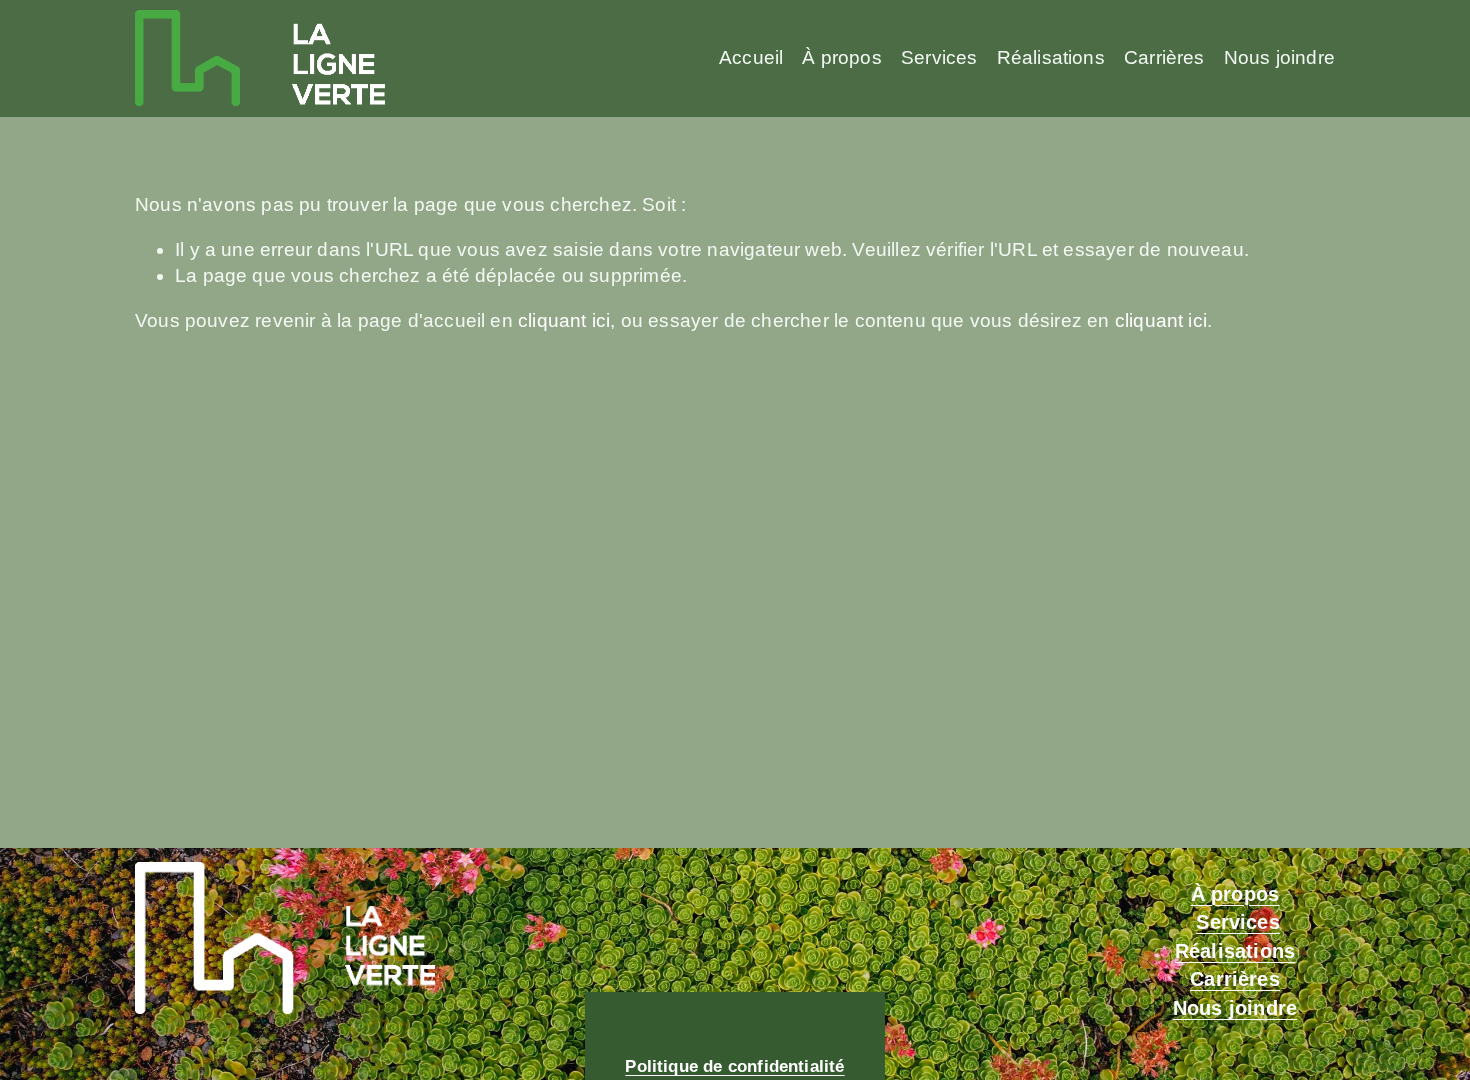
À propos (842, 57)
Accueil (751, 57)
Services (939, 57)
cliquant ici (564, 320)
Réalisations (1051, 57)
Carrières (1164, 57)
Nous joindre (1279, 57)
